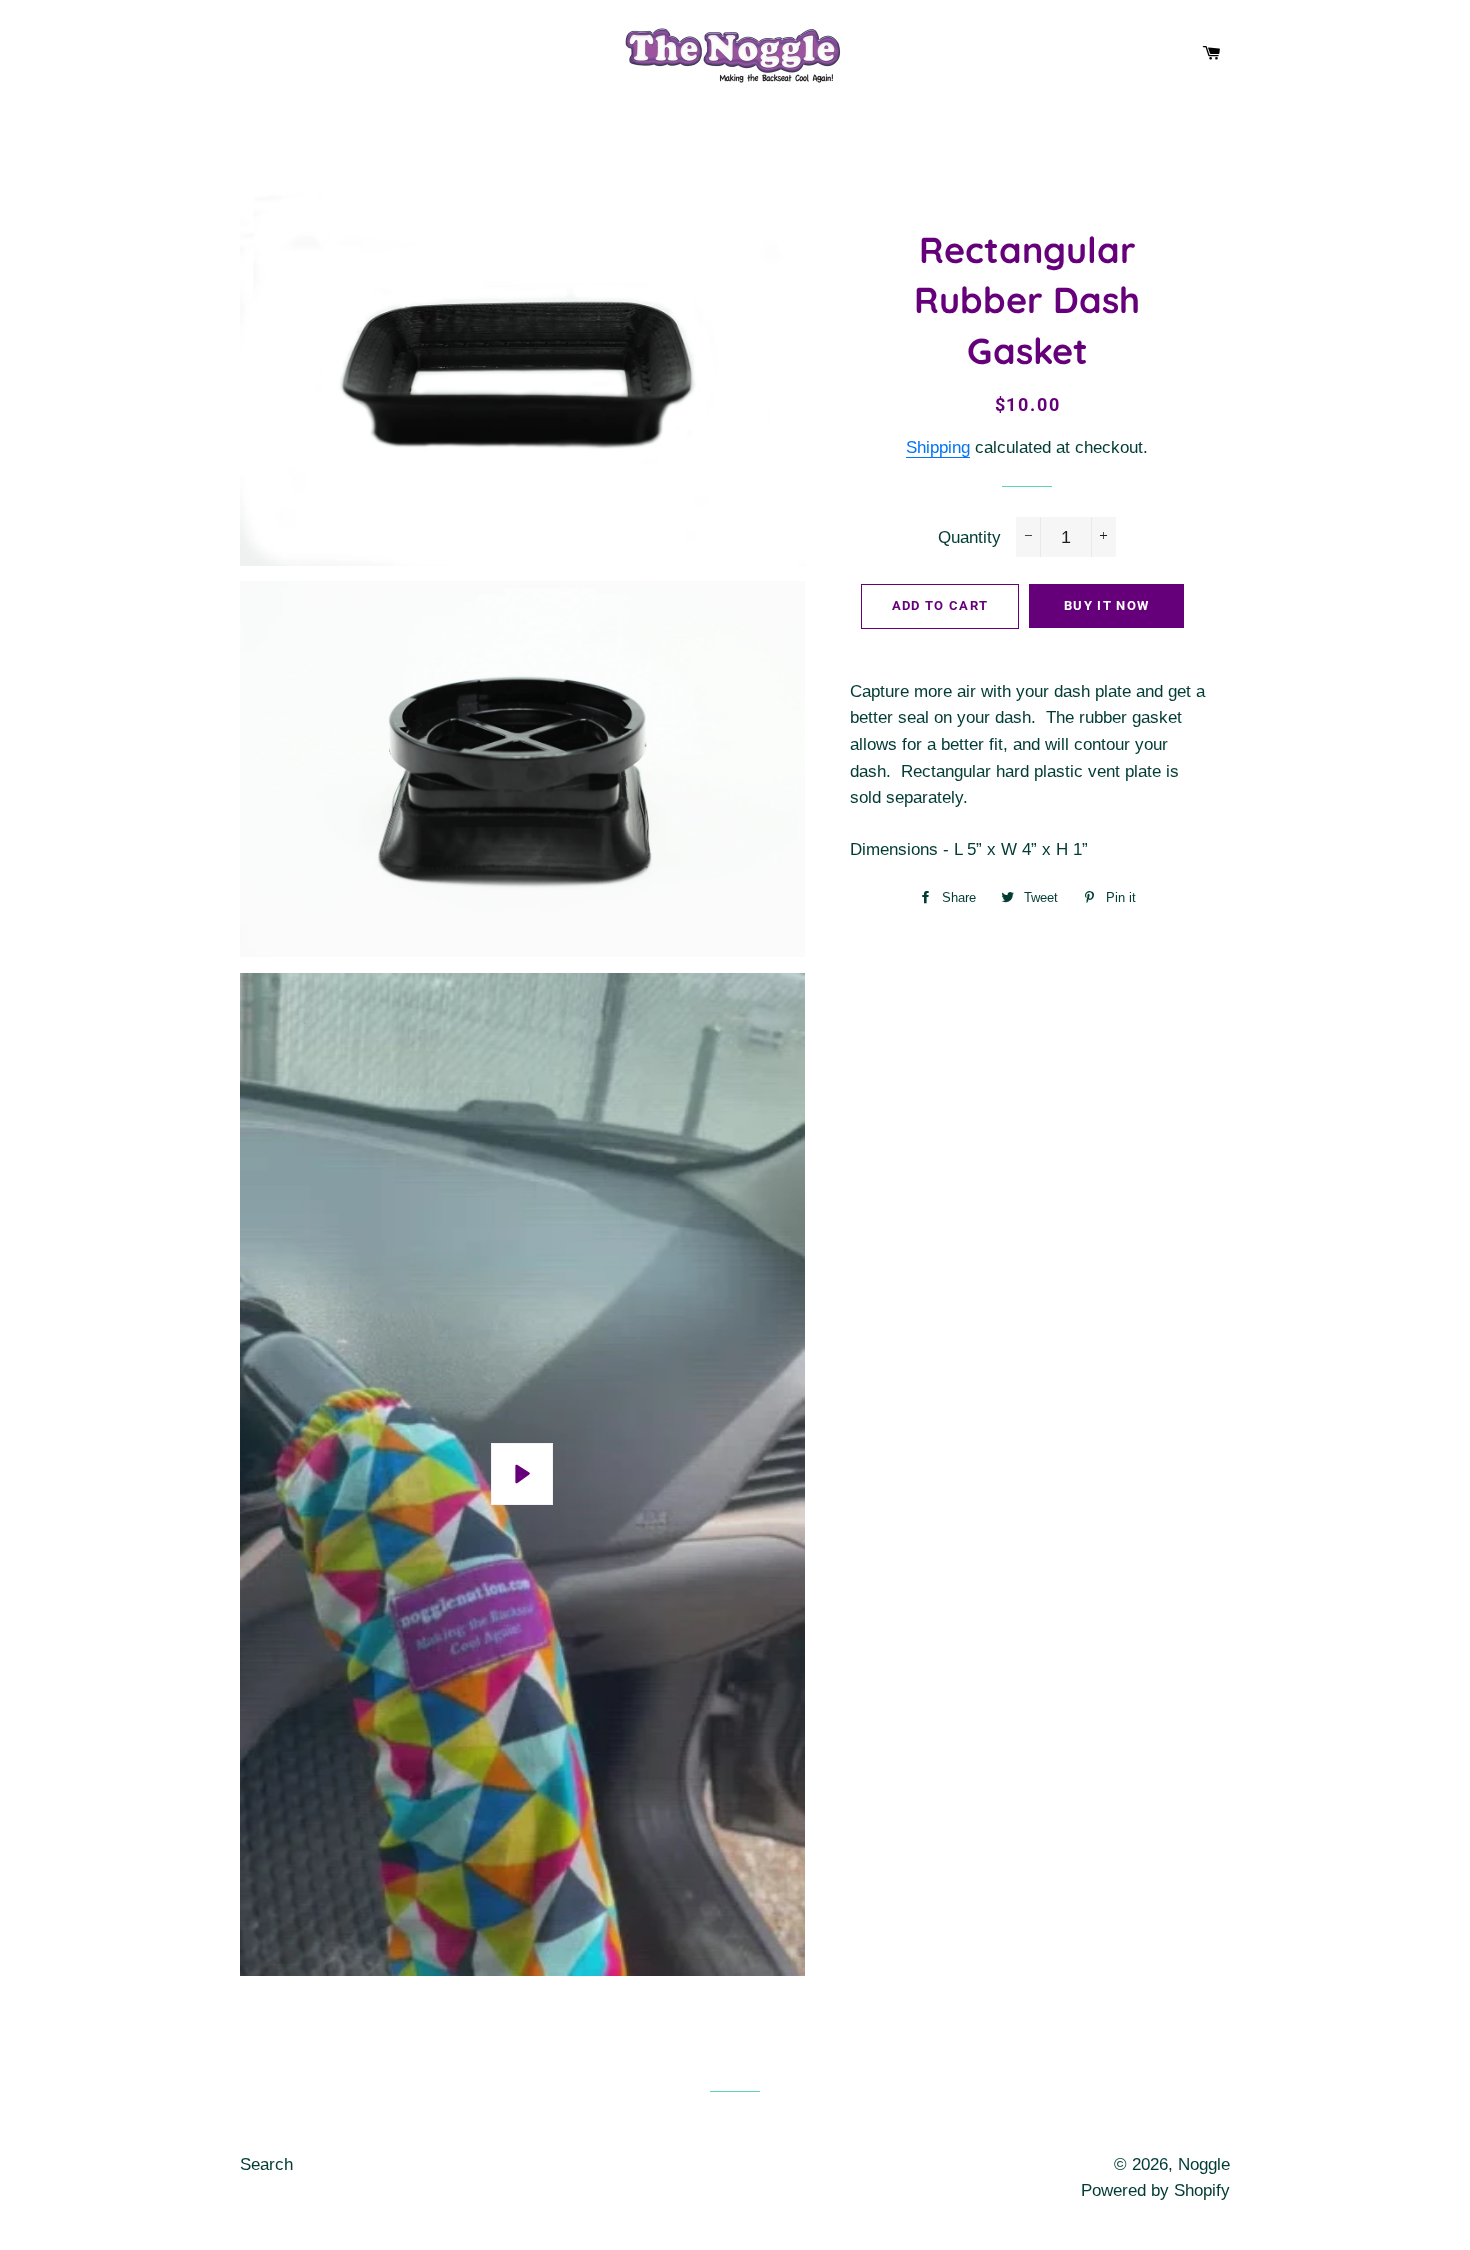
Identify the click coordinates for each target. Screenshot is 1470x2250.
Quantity (969, 537)
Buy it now (1106, 605)
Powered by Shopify (1155, 2190)
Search (266, 2164)
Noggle (1204, 2164)
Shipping (938, 447)
